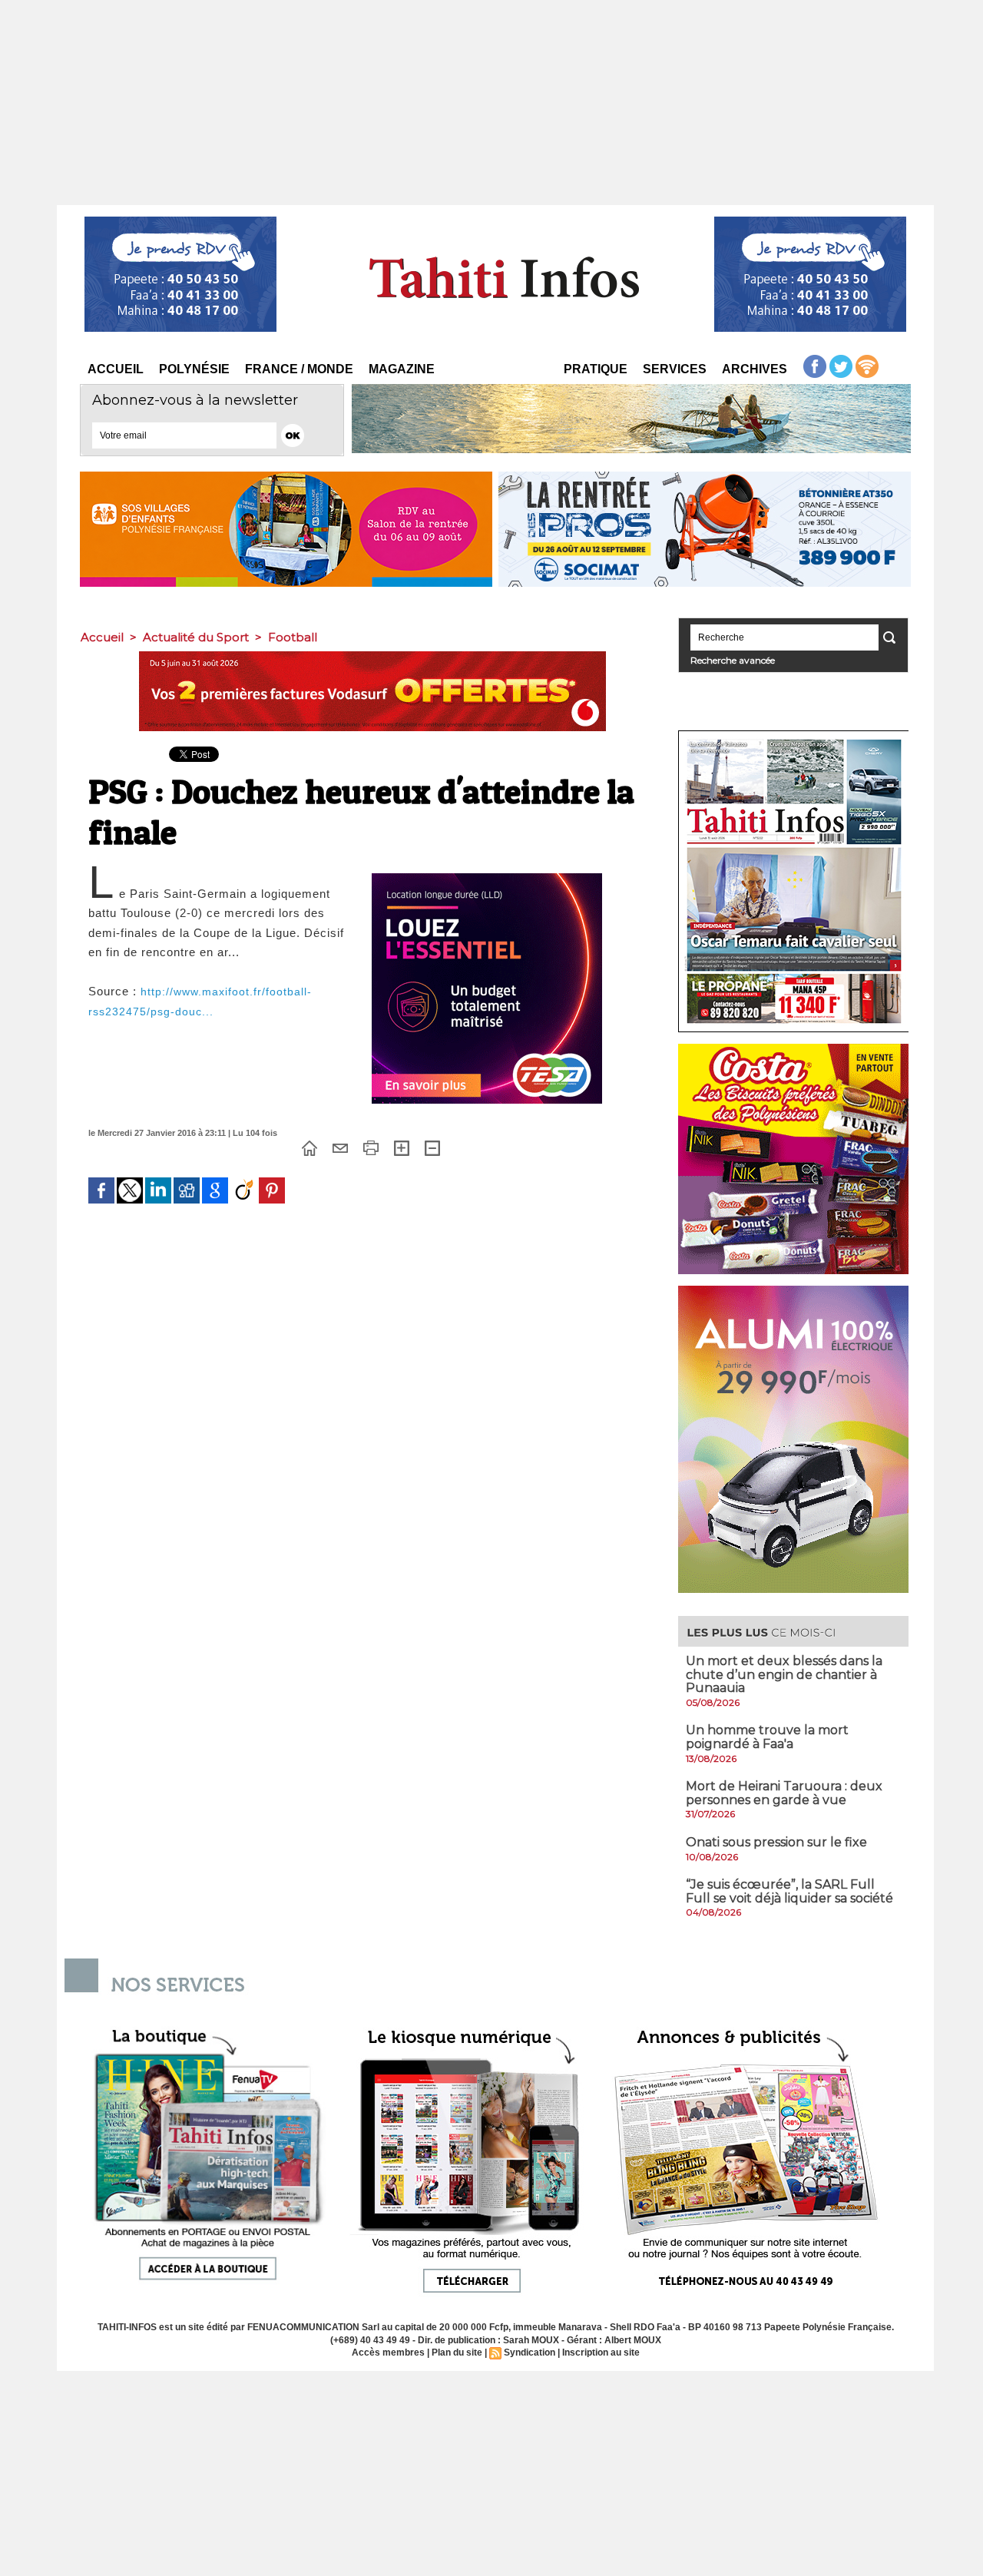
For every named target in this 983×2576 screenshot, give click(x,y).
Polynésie (194, 369)
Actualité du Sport (196, 637)
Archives (755, 369)
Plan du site (457, 2353)
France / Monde (299, 369)
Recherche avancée (733, 660)
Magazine (402, 369)
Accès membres (388, 2353)
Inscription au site (601, 2353)
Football (293, 637)
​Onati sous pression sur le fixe (776, 1842)
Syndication (530, 2353)
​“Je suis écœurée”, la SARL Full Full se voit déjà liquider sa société (789, 1891)
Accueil (116, 369)
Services (675, 369)
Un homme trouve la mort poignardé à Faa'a (767, 1737)
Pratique (596, 369)
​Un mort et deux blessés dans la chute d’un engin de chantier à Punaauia (784, 1674)
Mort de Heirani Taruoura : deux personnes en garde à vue (784, 1793)
